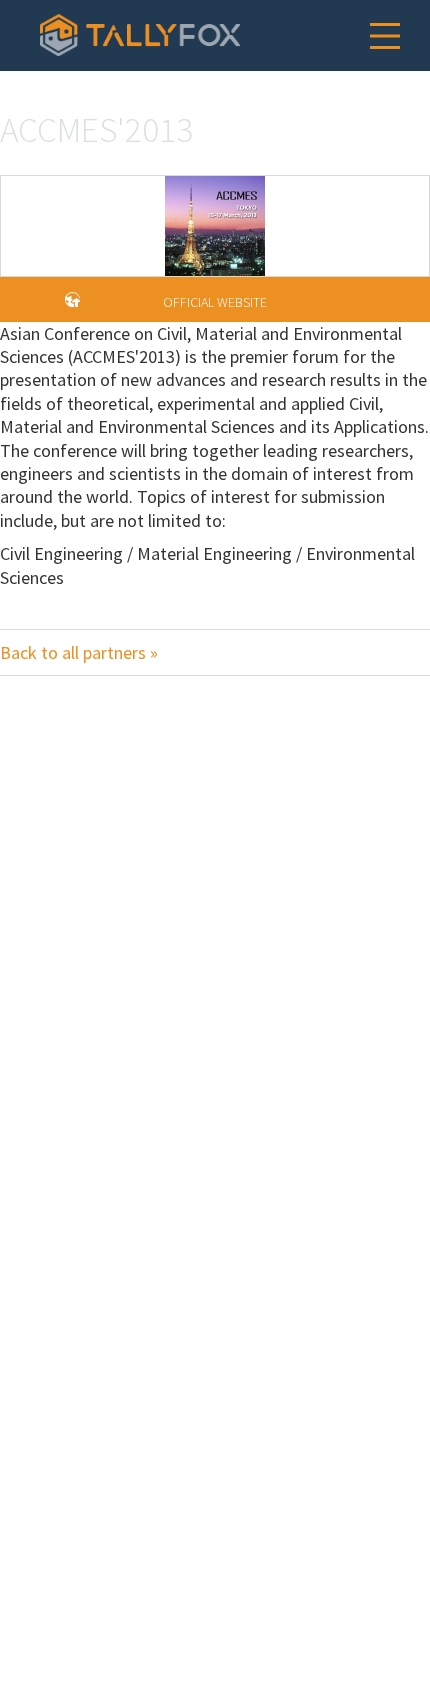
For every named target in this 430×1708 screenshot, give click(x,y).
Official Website (215, 302)
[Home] (140, 35)
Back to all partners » (79, 652)
